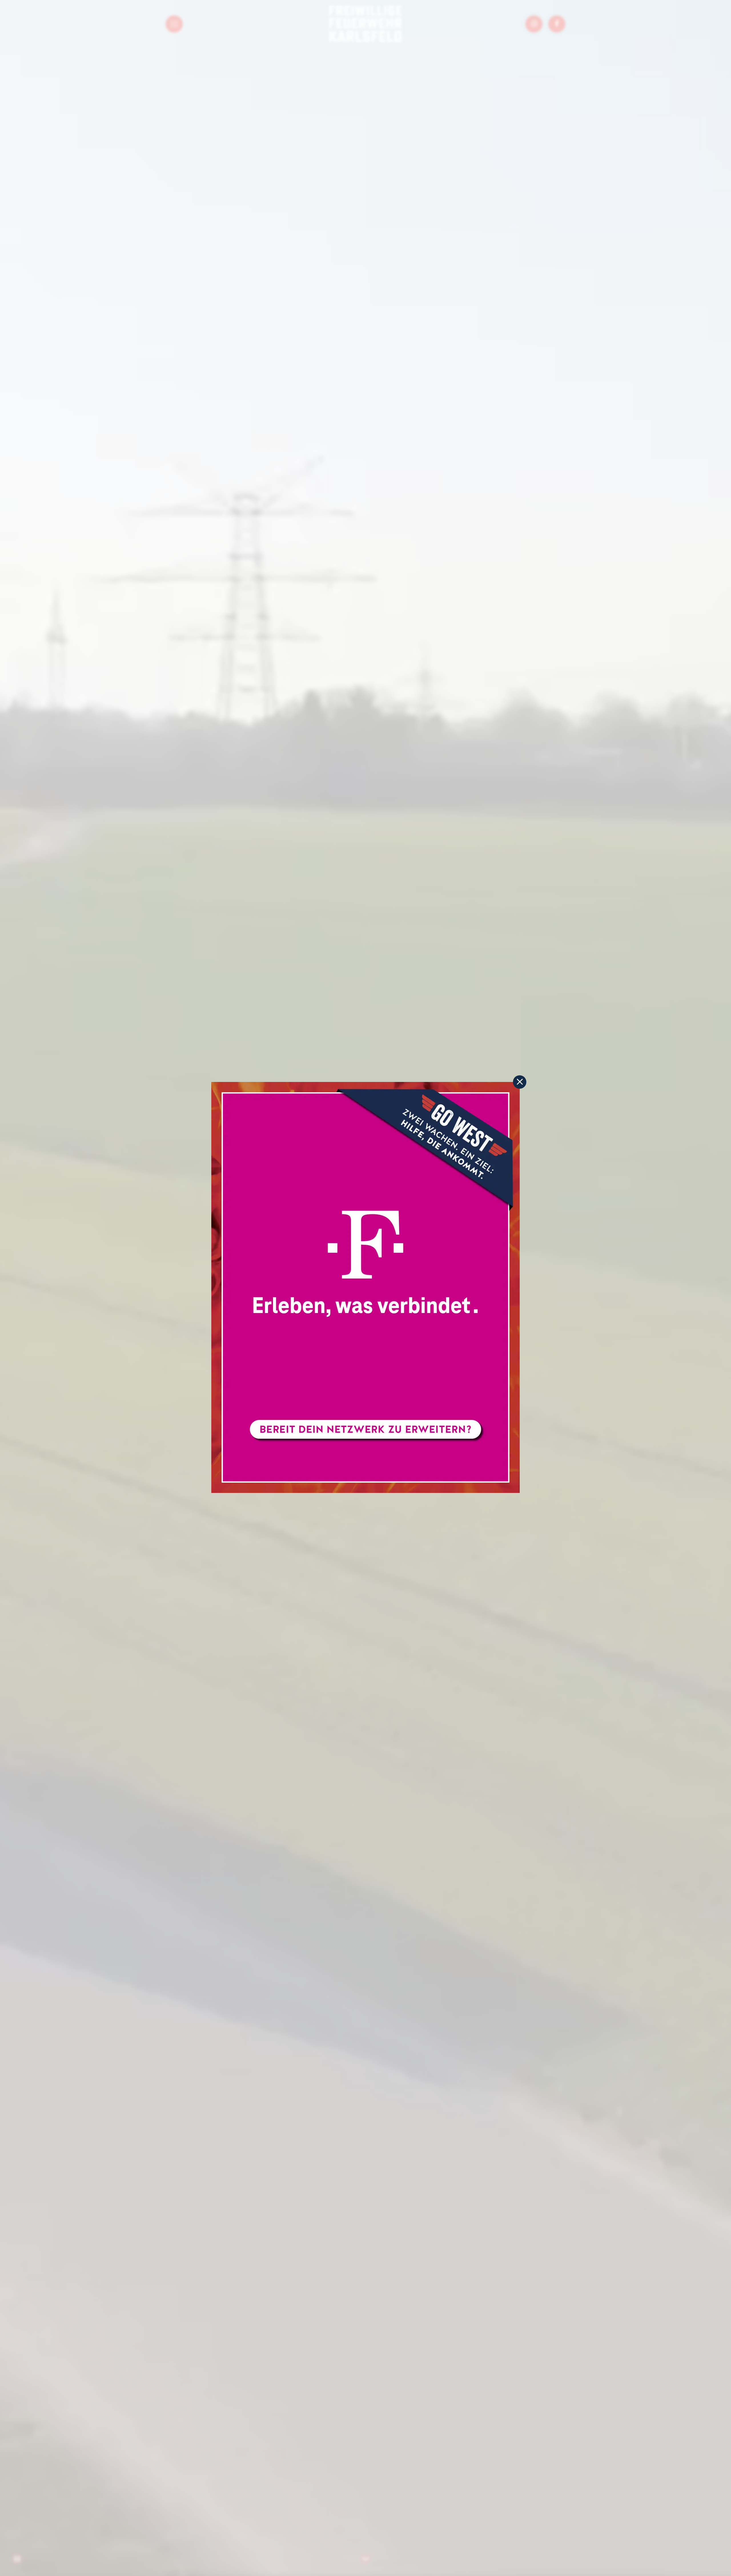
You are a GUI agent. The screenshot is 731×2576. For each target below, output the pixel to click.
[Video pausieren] (17, 2559)
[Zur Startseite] (365, 24)
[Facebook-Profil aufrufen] (557, 24)
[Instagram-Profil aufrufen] (534, 24)
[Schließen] (520, 1082)
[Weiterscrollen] (365, 2559)
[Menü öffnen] (174, 24)
